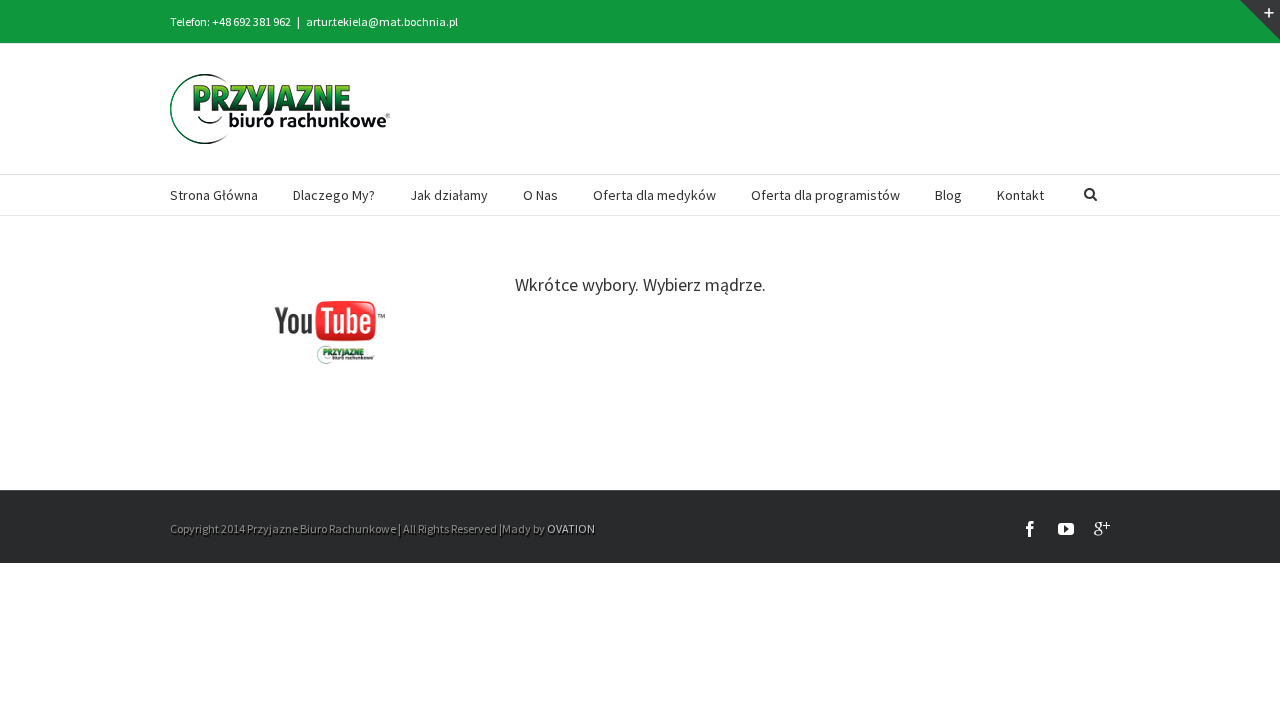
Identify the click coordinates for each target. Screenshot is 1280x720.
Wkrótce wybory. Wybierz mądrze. (640, 284)
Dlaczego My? (334, 195)
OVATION (571, 528)
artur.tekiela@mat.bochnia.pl (382, 21)
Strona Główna (214, 195)
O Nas (540, 195)
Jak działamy (449, 195)
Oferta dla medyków (654, 195)
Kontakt (1020, 195)
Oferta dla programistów (825, 195)
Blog (948, 195)
